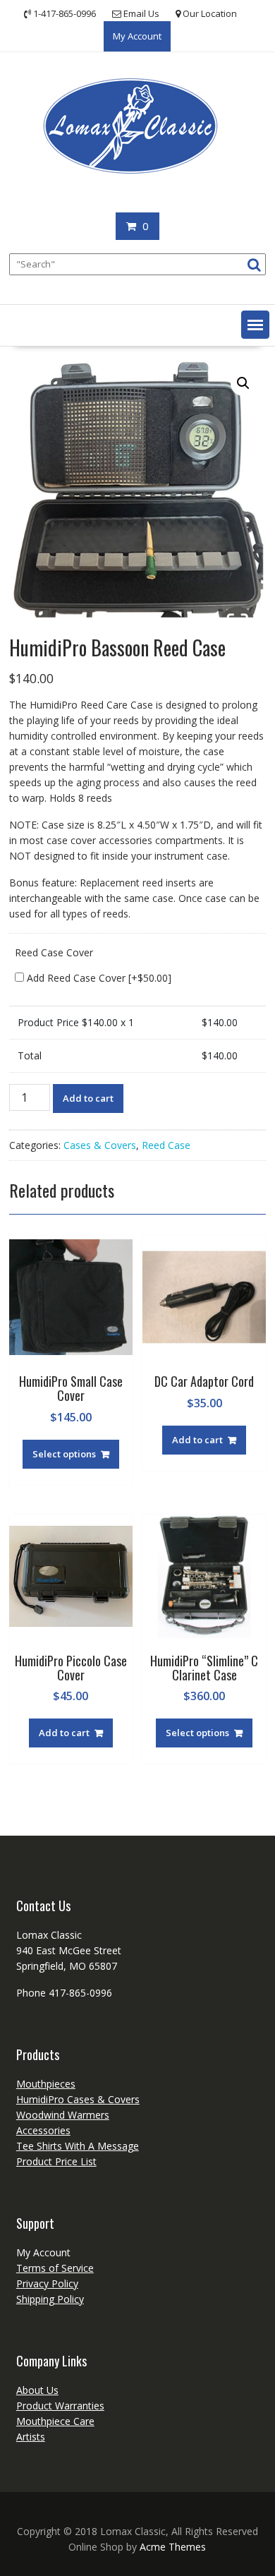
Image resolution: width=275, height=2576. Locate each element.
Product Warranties (60, 2406)
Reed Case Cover (54, 952)
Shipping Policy (50, 2299)
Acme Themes (173, 2547)
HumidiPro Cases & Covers (78, 2099)
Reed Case (166, 1145)
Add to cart (88, 1098)
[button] (255, 325)
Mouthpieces (46, 2084)
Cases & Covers (100, 1145)
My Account (137, 36)
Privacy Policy (47, 2283)
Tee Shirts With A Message (78, 2146)
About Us (37, 2390)
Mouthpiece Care (55, 2421)
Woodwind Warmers (63, 2115)
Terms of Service (55, 2268)
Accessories (43, 2130)
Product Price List (56, 2161)
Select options (64, 1454)
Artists (31, 2437)
